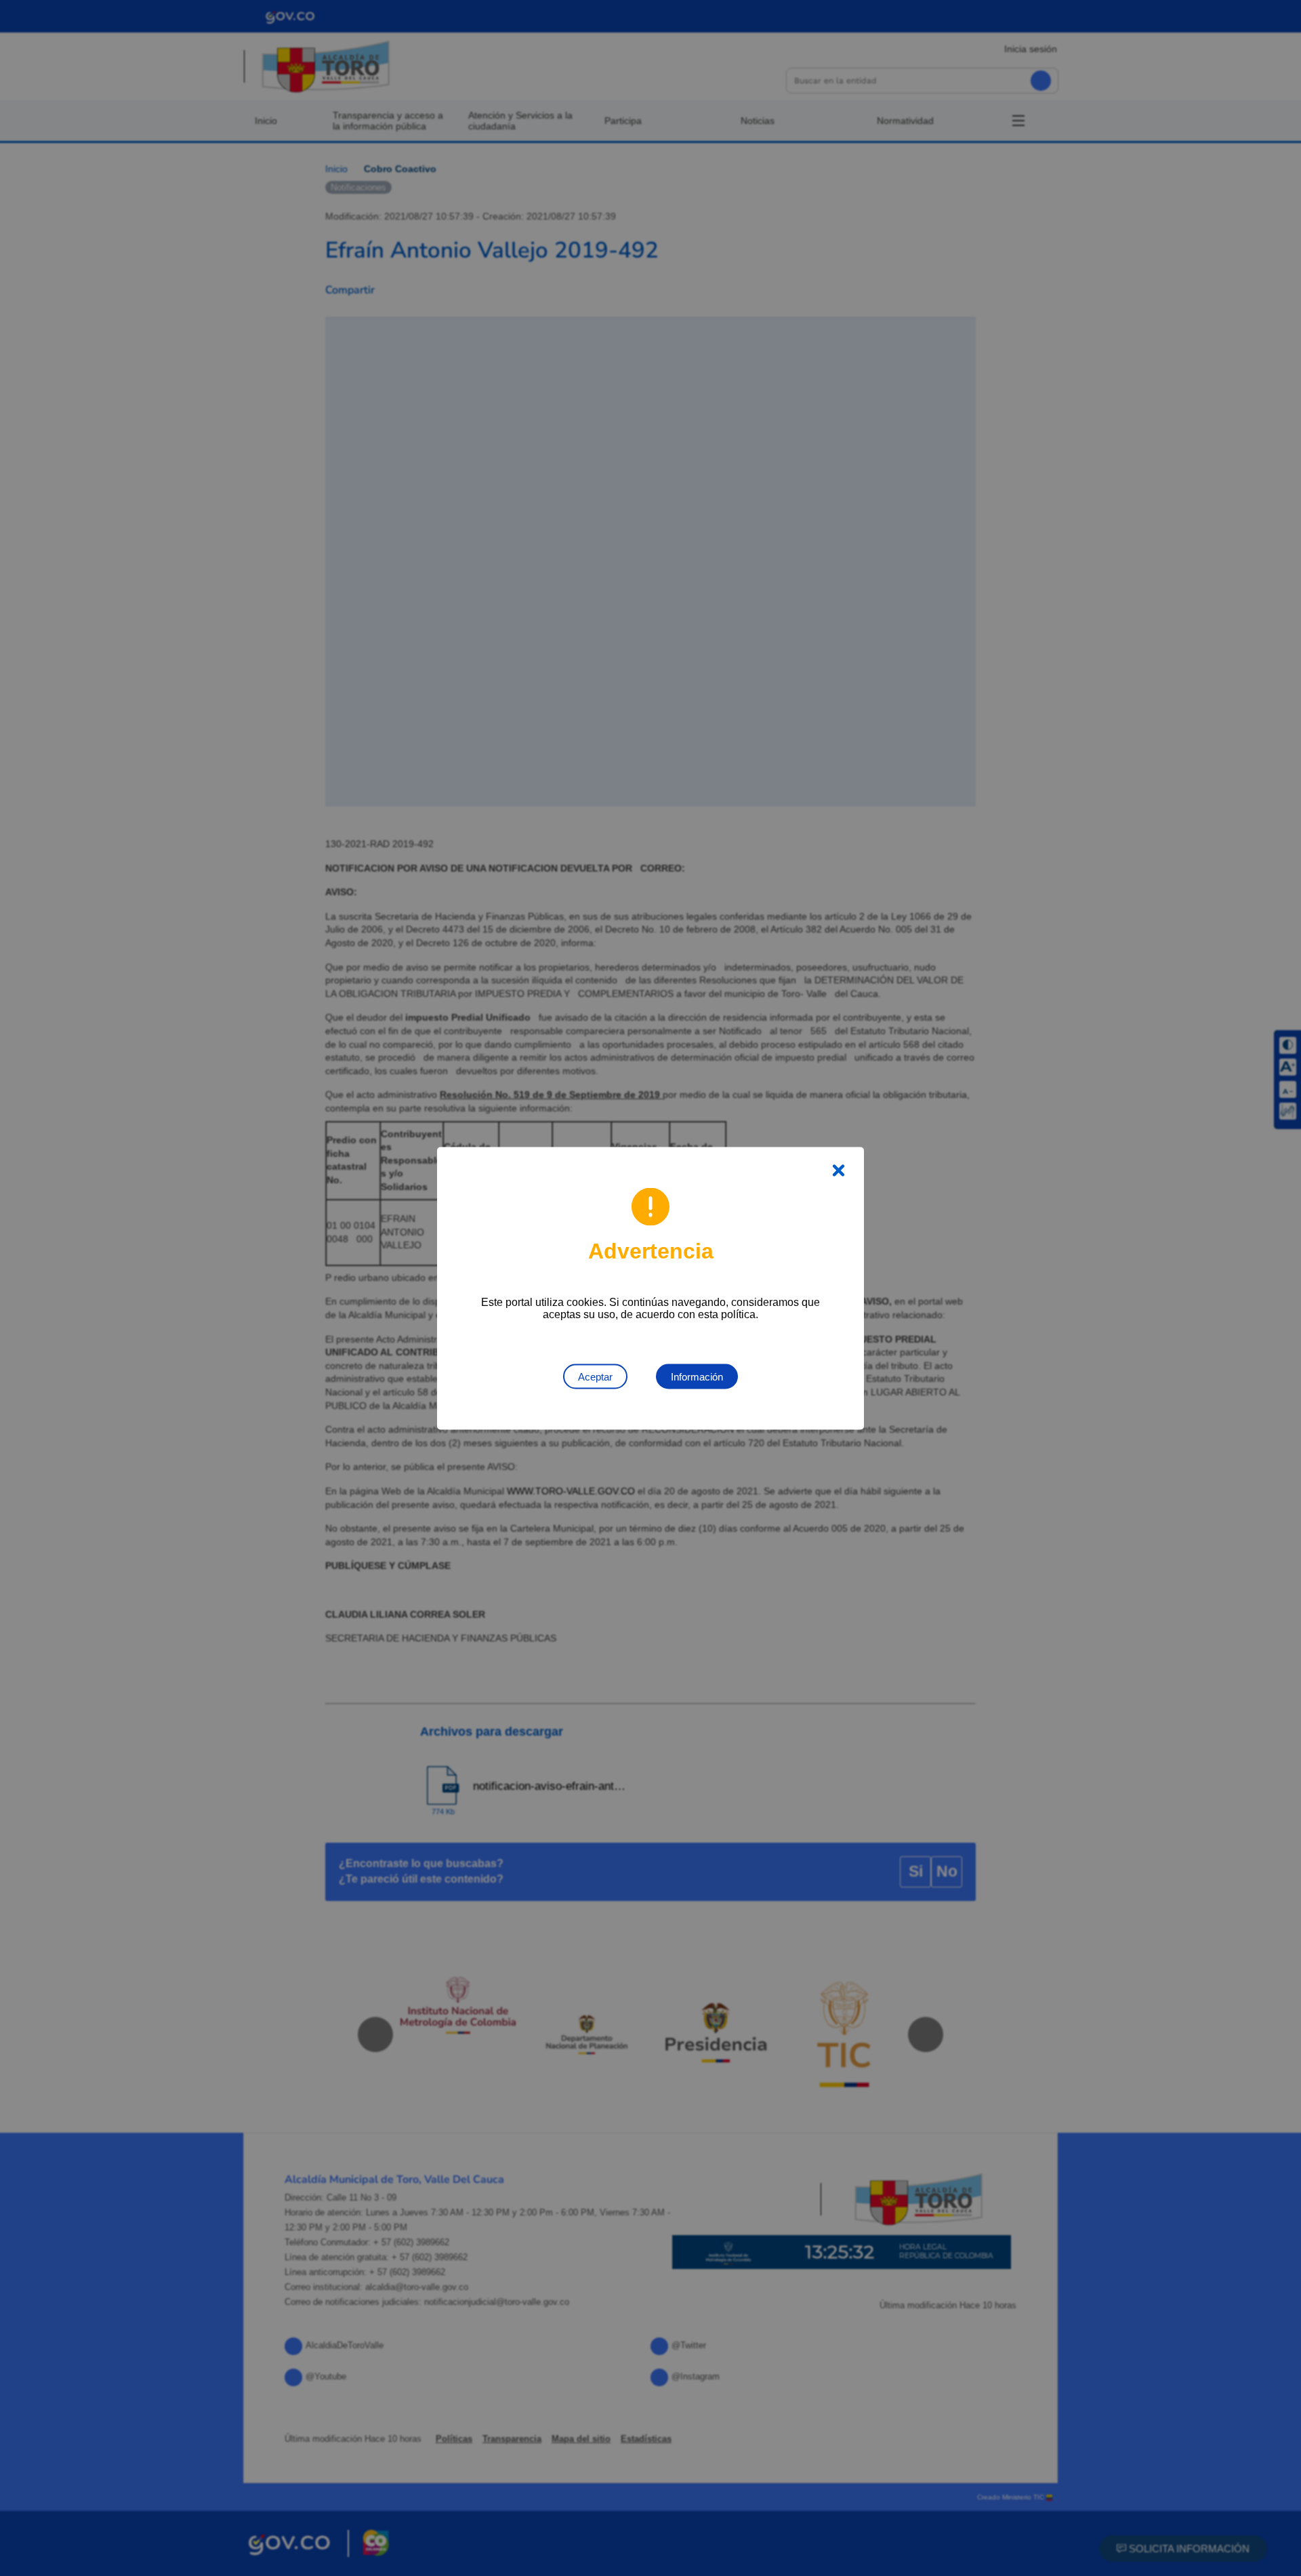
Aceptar (595, 1376)
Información (697, 1376)
